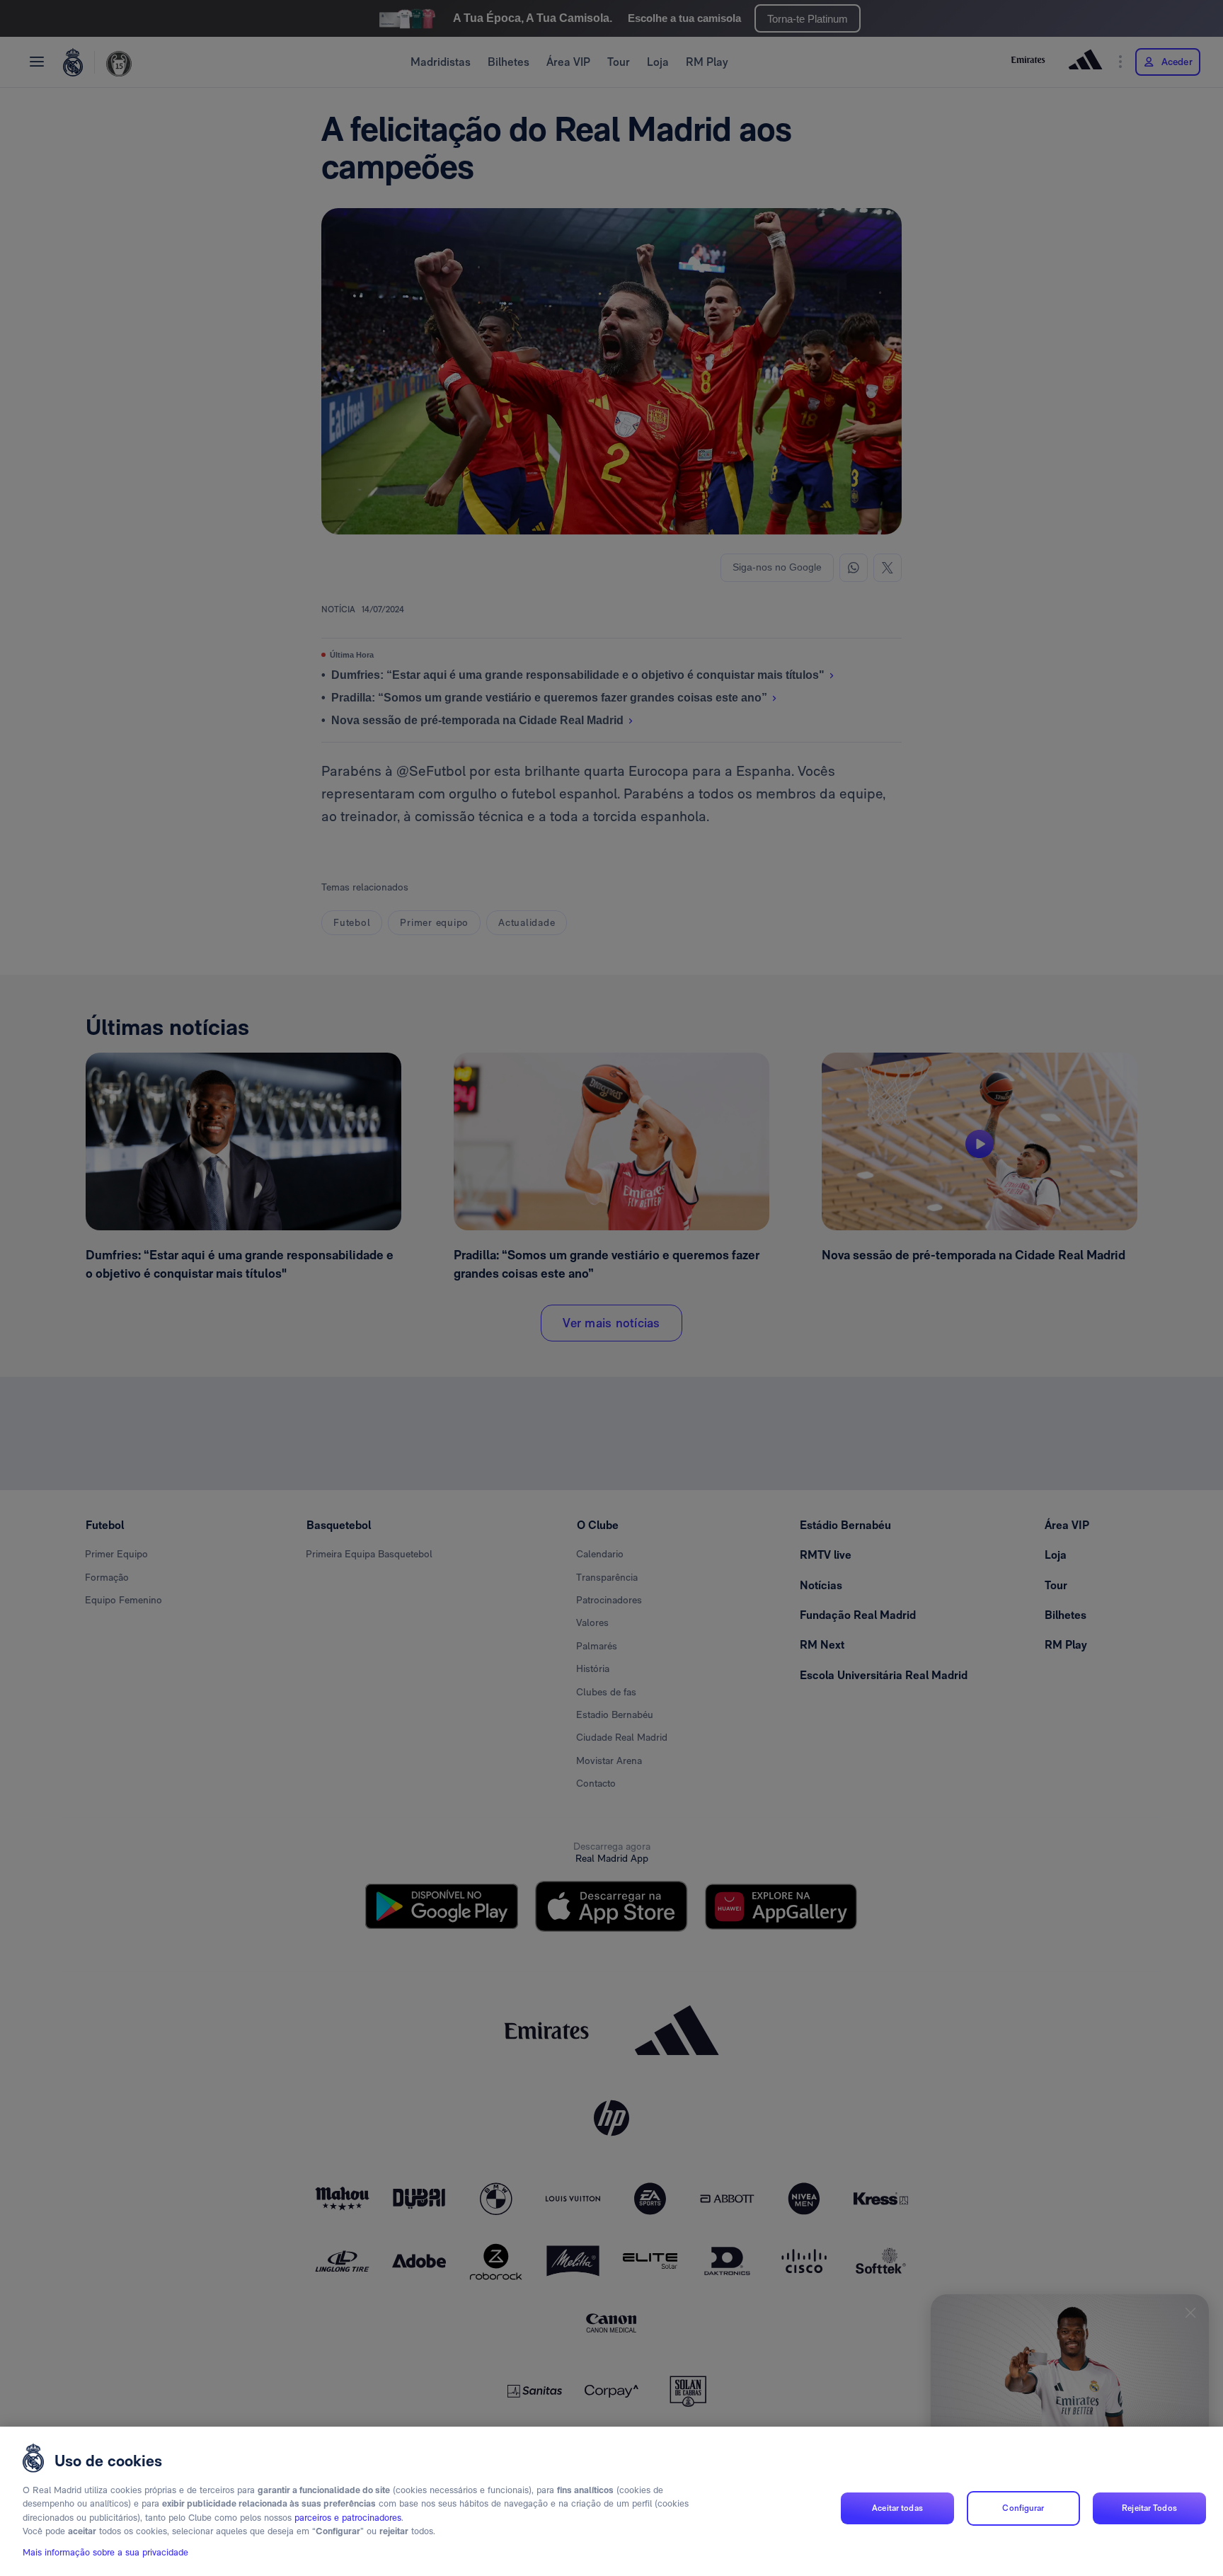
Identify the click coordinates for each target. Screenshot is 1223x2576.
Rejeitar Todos (1149, 2508)
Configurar (1023, 2508)
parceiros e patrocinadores (348, 2518)
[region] (611, 2501)
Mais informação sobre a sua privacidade (105, 2552)
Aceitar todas (897, 2508)
